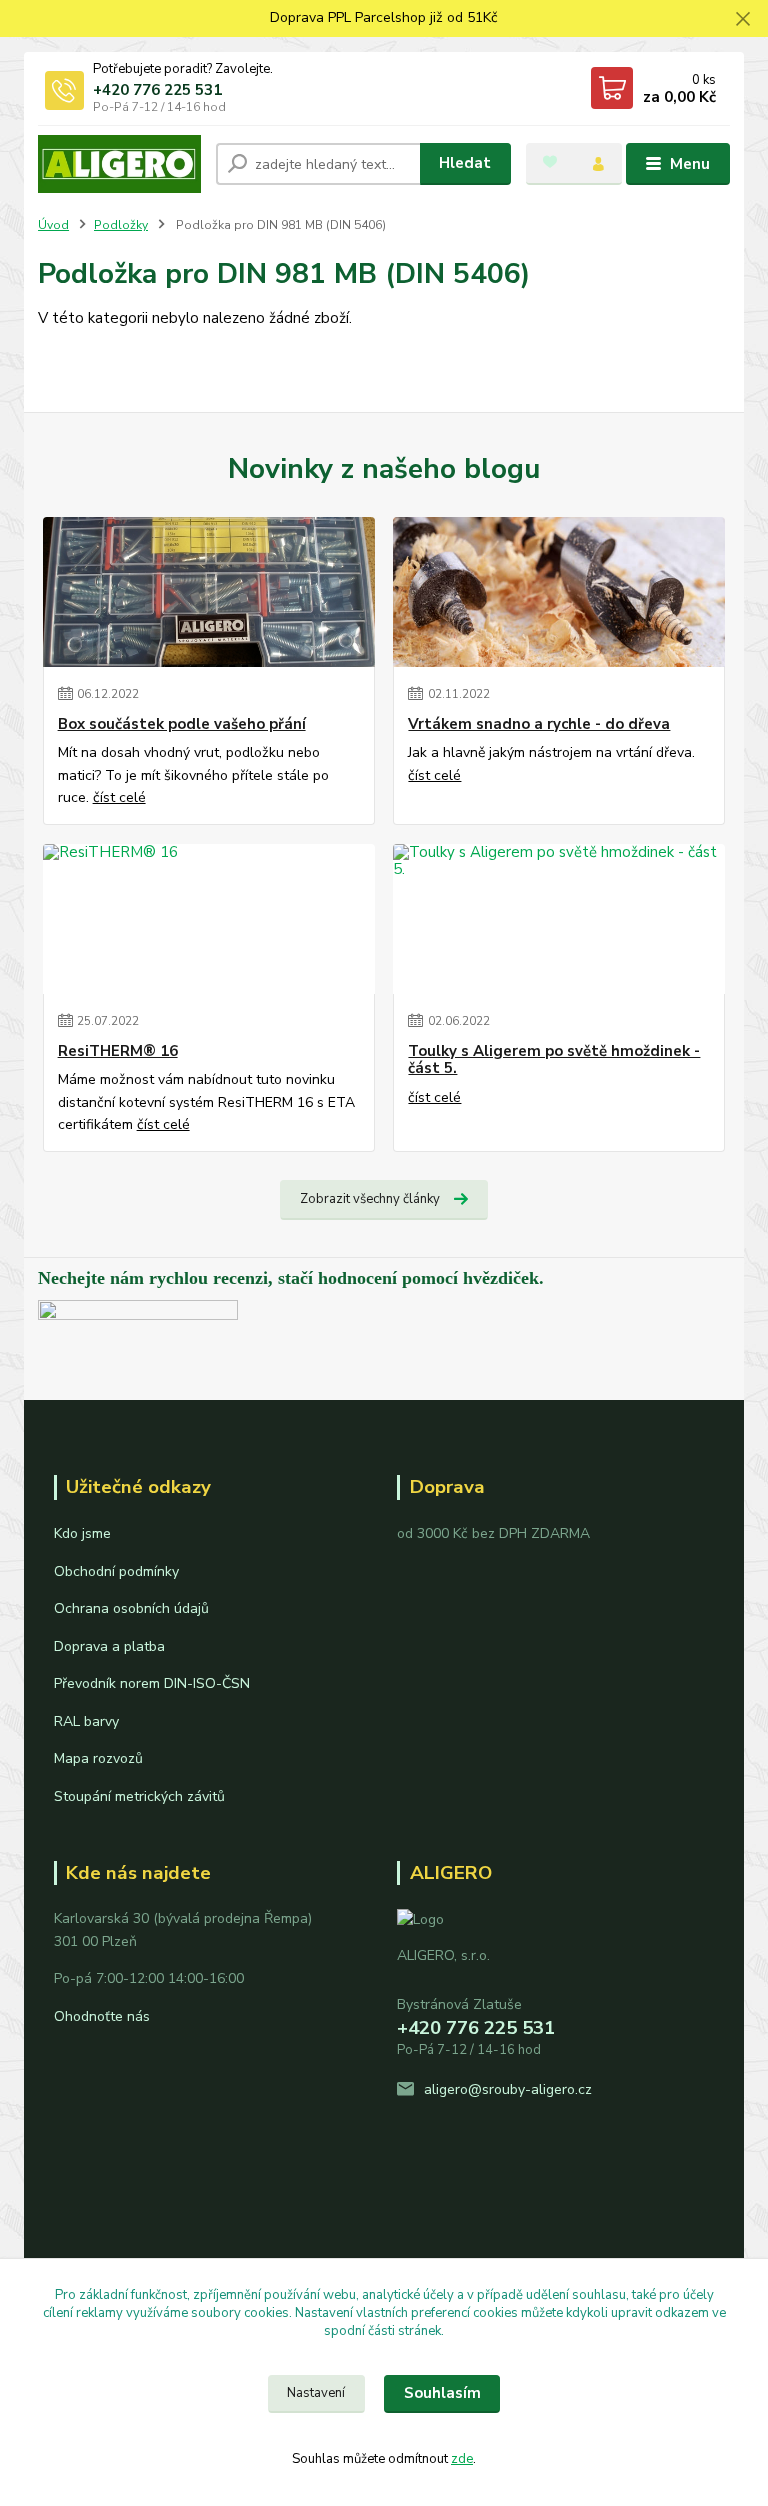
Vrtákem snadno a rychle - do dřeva (539, 724)
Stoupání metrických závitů (139, 1796)
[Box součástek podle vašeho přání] (209, 592)
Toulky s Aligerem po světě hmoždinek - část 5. (554, 1060)
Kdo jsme (82, 1533)
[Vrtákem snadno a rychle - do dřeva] (559, 592)
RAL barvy (86, 1721)
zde (462, 2459)
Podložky (121, 225)
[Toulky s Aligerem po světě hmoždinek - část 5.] (559, 919)
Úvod (53, 225)
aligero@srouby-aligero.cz (508, 2089)
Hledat (465, 163)
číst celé (119, 797)
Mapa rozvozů (98, 1758)
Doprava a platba (109, 1646)
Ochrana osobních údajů (131, 1608)
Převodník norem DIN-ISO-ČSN (152, 1683)
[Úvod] (119, 163)
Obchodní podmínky (116, 1571)
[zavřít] (743, 20)
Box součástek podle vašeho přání (182, 724)
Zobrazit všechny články (370, 1199)
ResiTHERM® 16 (118, 1051)
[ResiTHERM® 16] (209, 919)
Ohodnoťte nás (102, 2016)
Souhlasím (442, 2393)
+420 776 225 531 (157, 90)
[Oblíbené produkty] (550, 162)
